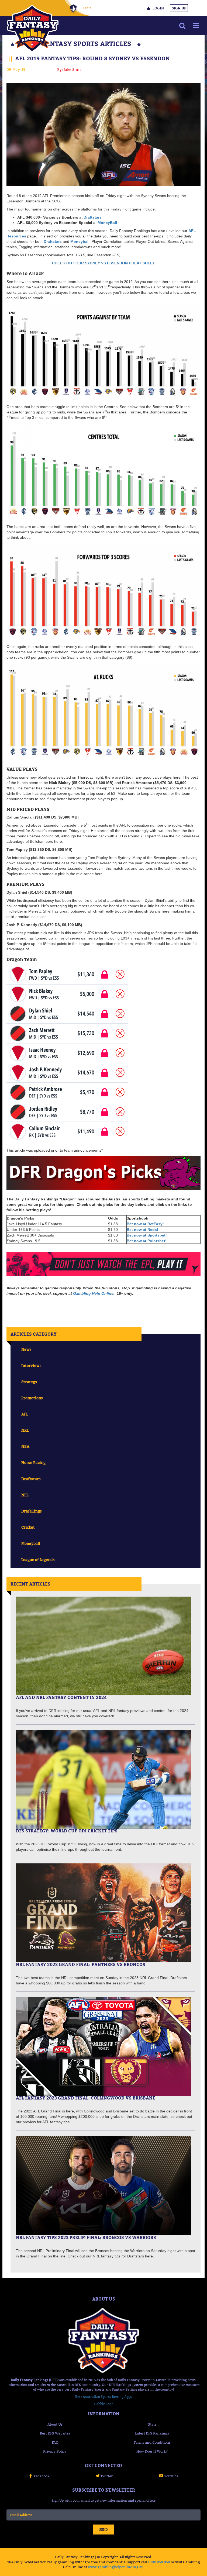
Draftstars (53, 241)
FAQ (55, 2442)
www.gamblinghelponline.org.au (116, 2567)
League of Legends (38, 1560)
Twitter (107, 2476)
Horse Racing (33, 1463)
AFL (25, 1414)
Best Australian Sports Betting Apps (104, 2397)
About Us (55, 2424)
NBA (25, 1446)
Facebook (42, 2476)
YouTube (171, 2476)
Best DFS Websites (55, 2433)
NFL (25, 1495)
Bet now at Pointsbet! (147, 1241)
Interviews (31, 1365)
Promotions (32, 1398)
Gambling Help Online (93, 1293)
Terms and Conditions (152, 2442)
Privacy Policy (55, 2451)
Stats (87, 8)
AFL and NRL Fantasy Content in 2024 (61, 1697)
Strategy (29, 1382)
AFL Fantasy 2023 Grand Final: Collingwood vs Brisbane (86, 2098)
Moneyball (31, 1543)
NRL (25, 1430)
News (26, 1349)
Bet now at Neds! (142, 1230)
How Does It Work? (152, 2451)
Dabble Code (104, 2404)
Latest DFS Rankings (152, 2433)
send (103, 2530)
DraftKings (32, 1511)
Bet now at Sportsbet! (147, 1235)
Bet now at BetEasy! (145, 1224)
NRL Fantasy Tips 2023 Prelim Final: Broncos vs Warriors (86, 2237)
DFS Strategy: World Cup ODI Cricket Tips (67, 1831)
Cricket (28, 1527)
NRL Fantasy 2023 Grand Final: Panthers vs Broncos (81, 1964)
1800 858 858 (159, 2562)
